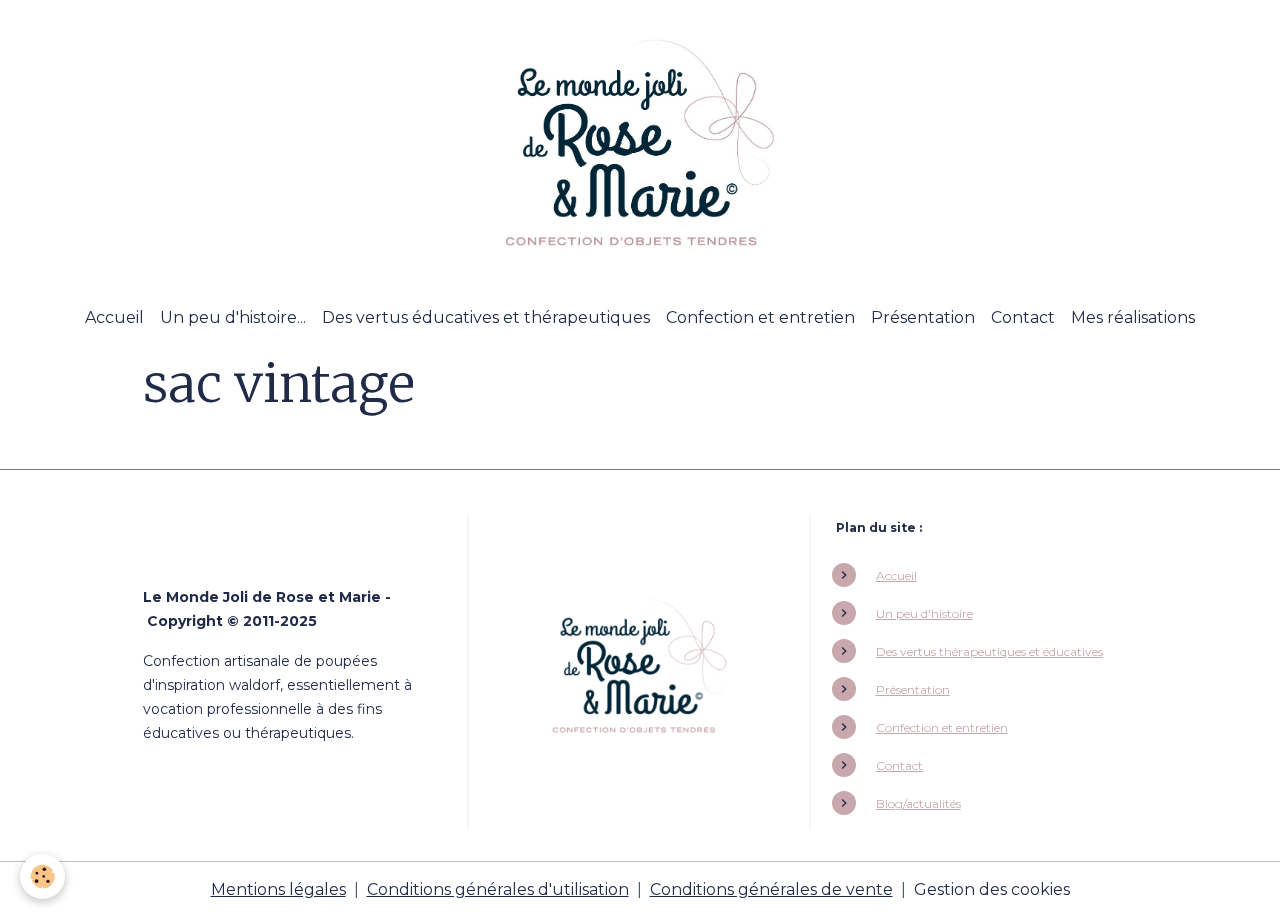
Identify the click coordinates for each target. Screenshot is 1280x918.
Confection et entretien (760, 317)
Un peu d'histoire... (233, 317)
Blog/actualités (918, 803)
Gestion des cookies (992, 889)
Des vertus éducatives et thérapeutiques (486, 317)
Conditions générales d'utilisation (498, 889)
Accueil (114, 317)
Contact (1023, 317)
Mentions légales (278, 889)
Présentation (923, 317)
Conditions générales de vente (771, 889)
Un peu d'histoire (924, 613)
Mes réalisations (1133, 317)
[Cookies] (42, 876)
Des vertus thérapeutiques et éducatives (989, 651)
